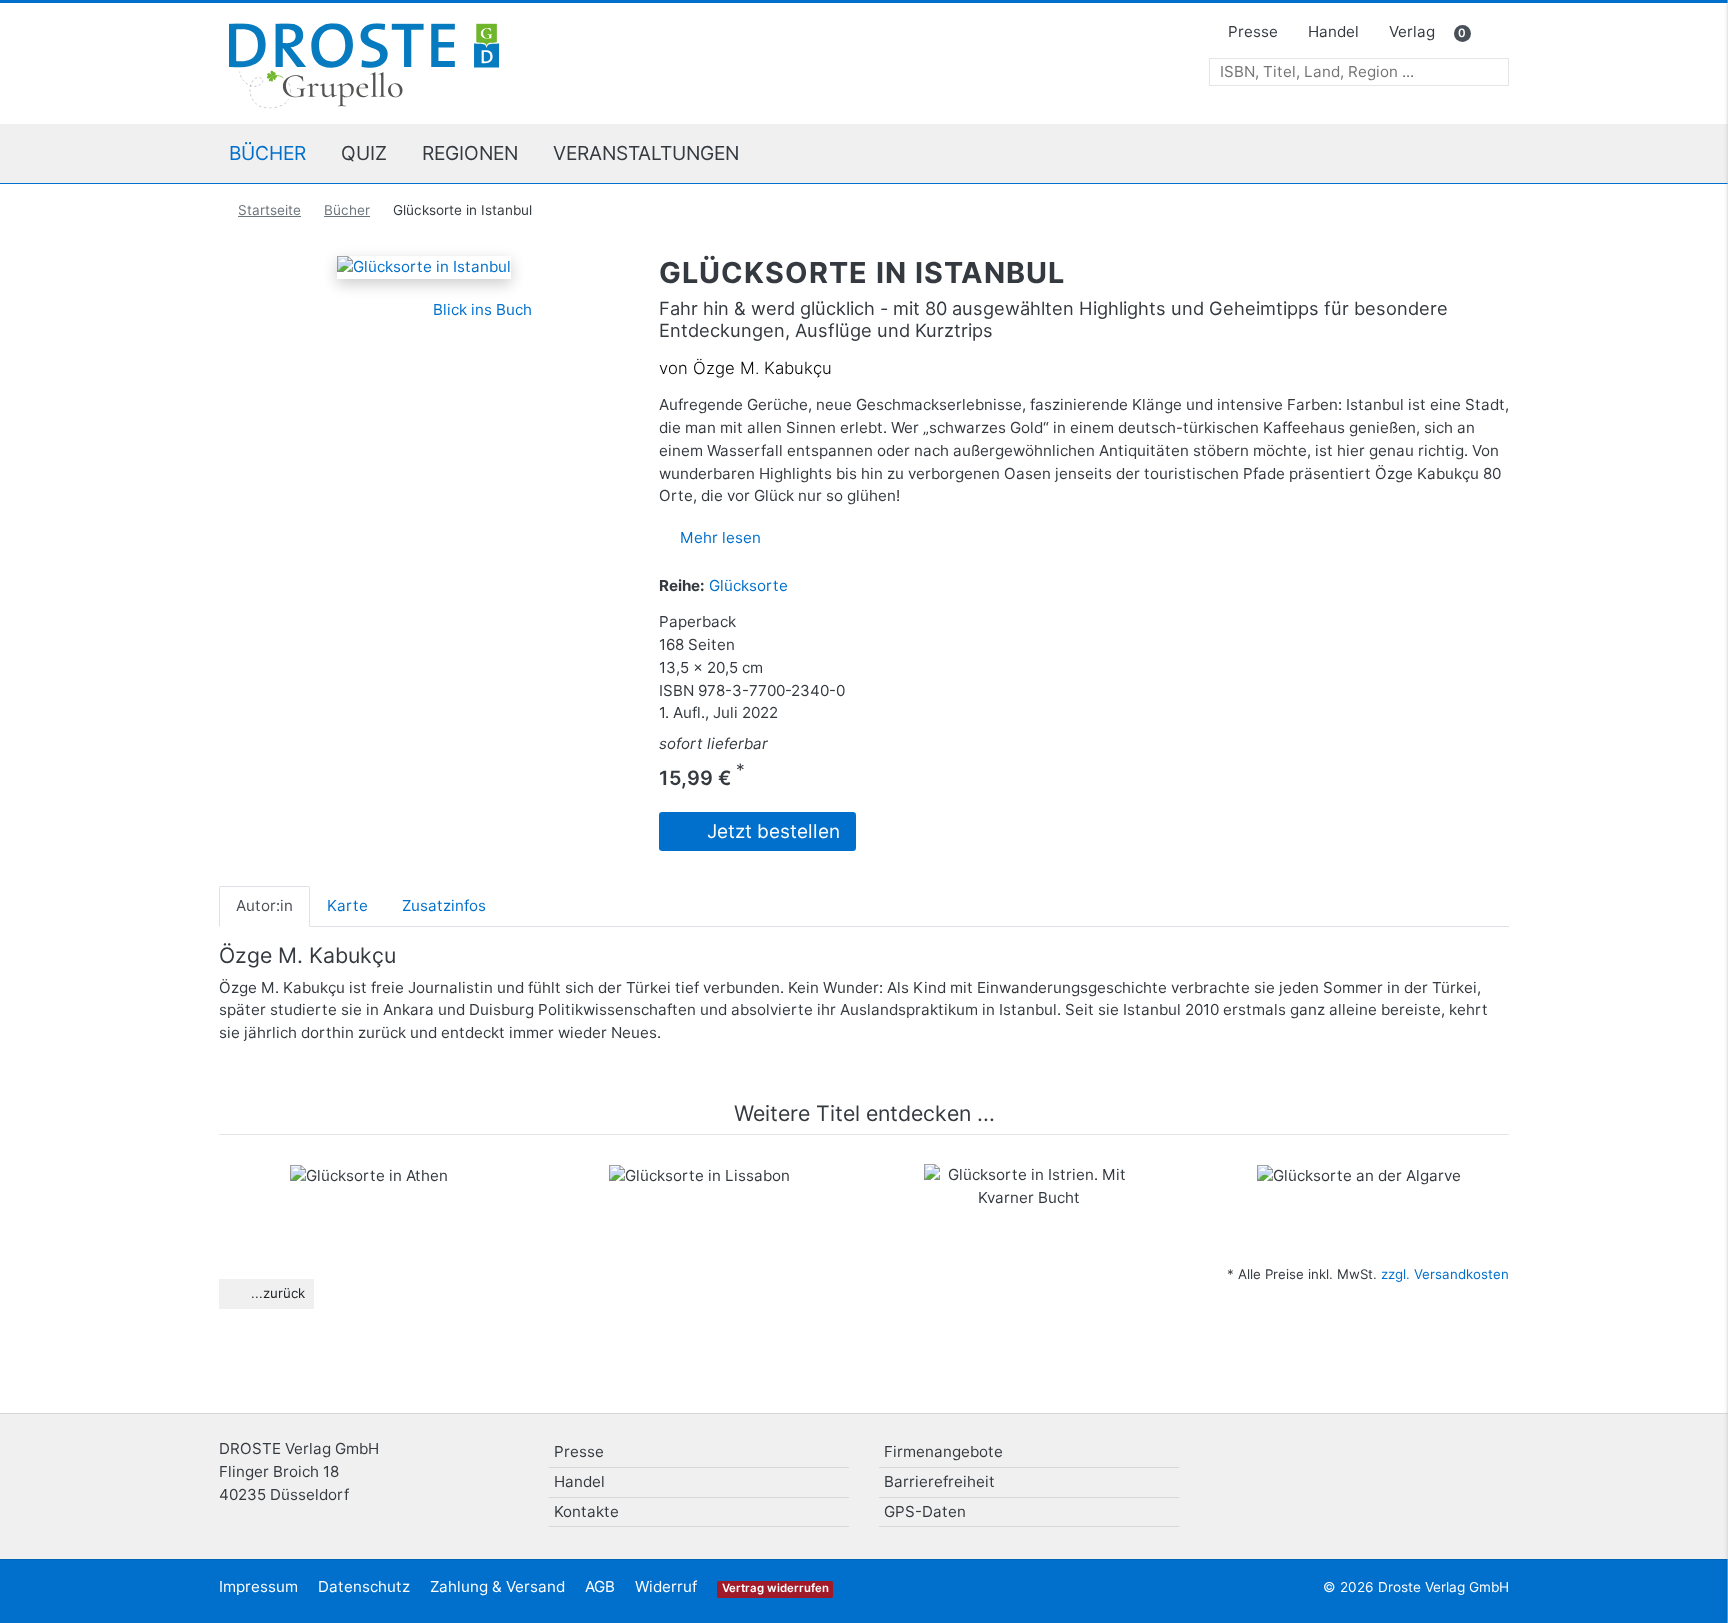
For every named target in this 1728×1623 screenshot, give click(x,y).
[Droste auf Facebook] (1436, 1459)
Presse (1253, 31)
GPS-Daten (925, 1511)
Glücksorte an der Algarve (1359, 1194)
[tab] (264, 906)
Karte (347, 905)
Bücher (267, 153)
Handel (1333, 31)
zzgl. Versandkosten (1445, 1274)
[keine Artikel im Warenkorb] (1490, 33)
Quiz (364, 153)
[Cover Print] (385, 309)
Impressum (258, 1586)
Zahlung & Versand (497, 1586)
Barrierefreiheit (939, 1481)
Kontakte (586, 1511)
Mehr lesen (720, 537)
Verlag (1412, 31)
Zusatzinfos (444, 905)
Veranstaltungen (646, 153)
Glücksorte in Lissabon (699, 1194)
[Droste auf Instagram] (1487, 1459)
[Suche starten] (1493, 72)
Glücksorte (748, 585)
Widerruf (666, 1586)
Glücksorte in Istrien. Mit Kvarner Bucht (1029, 1204)
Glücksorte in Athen (369, 1194)
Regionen (470, 153)
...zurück (276, 1293)
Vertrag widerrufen (775, 1588)
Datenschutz (364, 1586)
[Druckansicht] (318, 309)
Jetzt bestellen (771, 831)
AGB (600, 1586)
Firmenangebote (943, 1451)
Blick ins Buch (480, 309)
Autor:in (264, 905)
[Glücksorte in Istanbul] (424, 266)
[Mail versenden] (351, 309)
